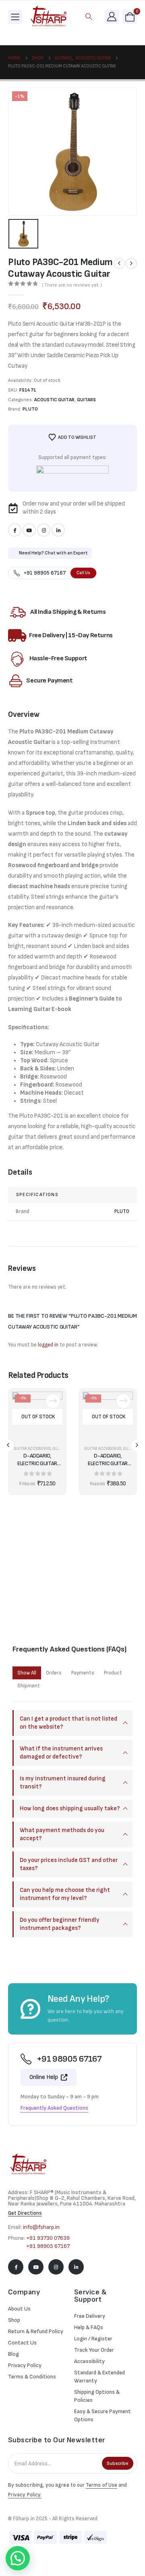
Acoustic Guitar (54, 400)
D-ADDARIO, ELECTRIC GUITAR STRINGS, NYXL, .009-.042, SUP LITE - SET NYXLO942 (37, 1460)
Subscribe (118, 2463)
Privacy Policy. (25, 2495)
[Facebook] (15, 530)
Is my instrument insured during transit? (63, 1783)
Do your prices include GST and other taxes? (69, 1864)
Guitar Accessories (32, 1449)
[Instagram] (44, 530)
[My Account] (112, 16)
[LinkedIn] (58, 530)
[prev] (119, 263)
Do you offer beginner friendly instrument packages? (60, 1924)
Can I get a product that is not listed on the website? (68, 1723)
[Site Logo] (49, 17)
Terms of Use (101, 2485)
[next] (131, 263)
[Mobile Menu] (15, 17)
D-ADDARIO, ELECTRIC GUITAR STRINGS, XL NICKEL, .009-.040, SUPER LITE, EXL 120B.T (108, 1460)
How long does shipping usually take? (70, 1808)
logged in (48, 1345)
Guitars (86, 400)
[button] (89, 17)
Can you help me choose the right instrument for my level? (65, 1894)
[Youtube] (29, 530)
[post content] (37, 1417)
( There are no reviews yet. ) (72, 285)
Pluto (30, 409)
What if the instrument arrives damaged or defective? (61, 1753)
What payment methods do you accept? (62, 1834)
